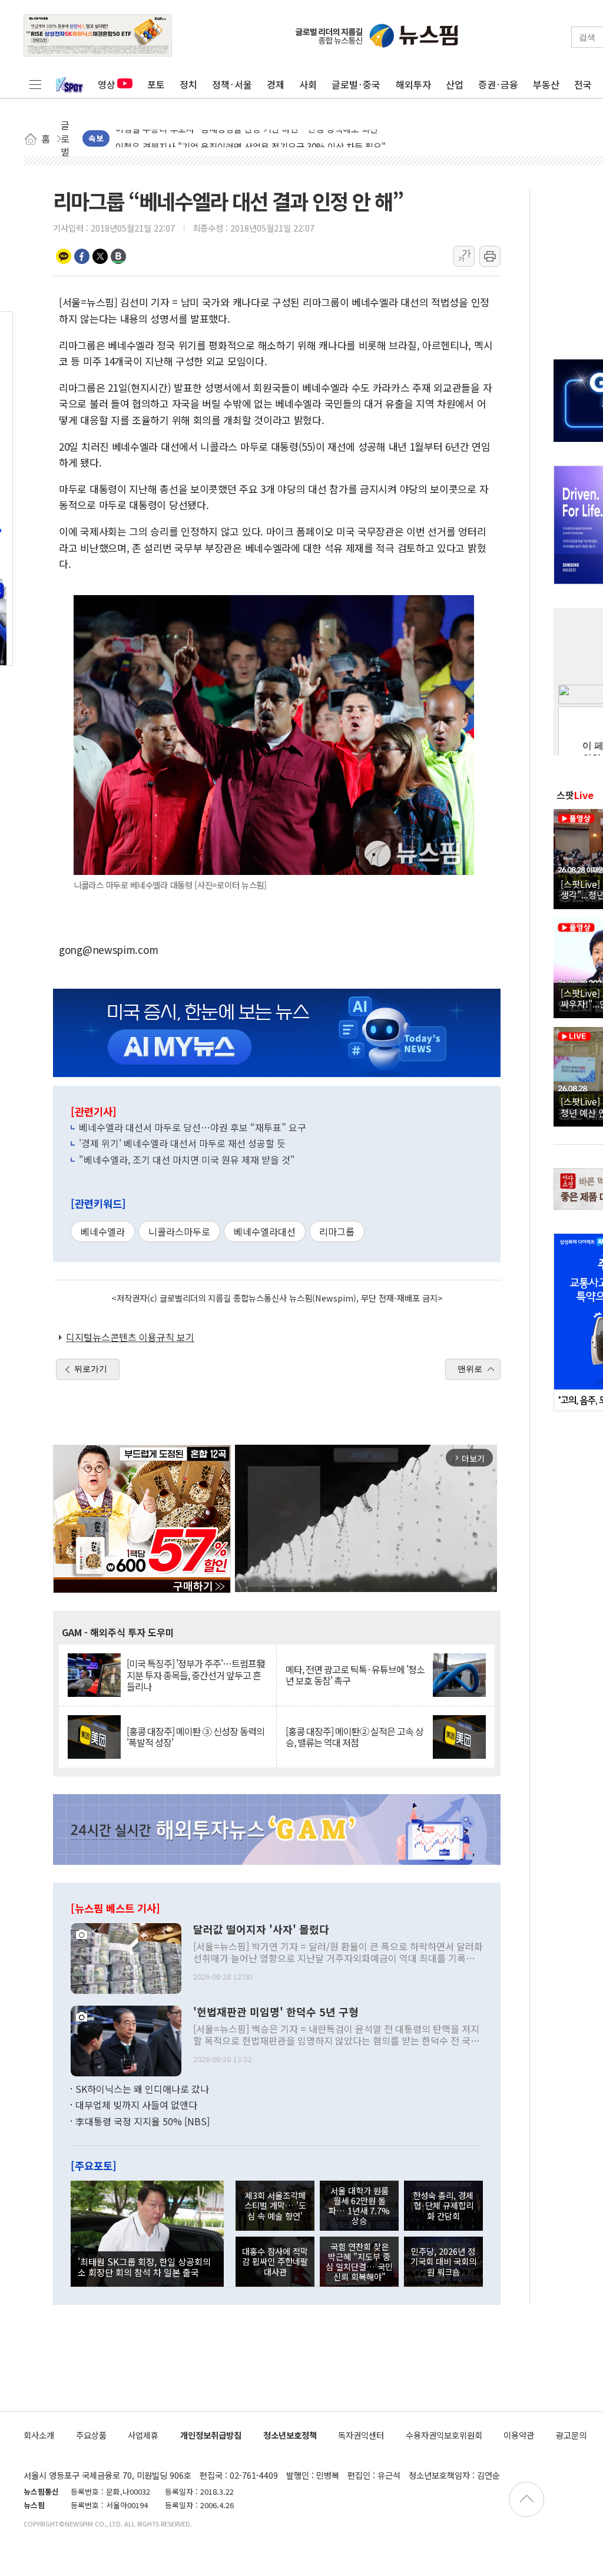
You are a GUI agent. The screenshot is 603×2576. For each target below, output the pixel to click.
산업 (455, 84)
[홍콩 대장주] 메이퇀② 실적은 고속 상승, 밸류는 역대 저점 (354, 1737)
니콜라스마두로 (179, 1231)
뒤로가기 (91, 1369)
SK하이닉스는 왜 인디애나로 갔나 (142, 2089)
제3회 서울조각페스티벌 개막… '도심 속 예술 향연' (275, 2205)
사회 (308, 84)
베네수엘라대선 (265, 1231)
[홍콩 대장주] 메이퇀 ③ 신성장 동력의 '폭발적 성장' (196, 1737)
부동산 (546, 84)
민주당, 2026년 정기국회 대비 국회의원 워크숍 (443, 2261)
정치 (188, 84)
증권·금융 (498, 84)
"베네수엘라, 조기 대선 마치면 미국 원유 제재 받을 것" (187, 1160)
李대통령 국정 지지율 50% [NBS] (143, 2121)
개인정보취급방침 (211, 2435)
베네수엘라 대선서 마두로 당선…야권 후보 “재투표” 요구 (193, 1127)
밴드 (118, 256)
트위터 (100, 256)
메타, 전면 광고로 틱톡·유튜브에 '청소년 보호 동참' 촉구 (355, 1675)
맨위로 (470, 1369)
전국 (583, 84)
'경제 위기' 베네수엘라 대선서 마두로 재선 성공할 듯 (182, 1143)
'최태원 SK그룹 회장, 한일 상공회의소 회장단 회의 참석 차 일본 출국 (144, 2267)
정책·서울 (232, 84)
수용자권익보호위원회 (444, 2435)
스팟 (575, 795)
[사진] (126, 1957)
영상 (107, 84)
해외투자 (413, 84)
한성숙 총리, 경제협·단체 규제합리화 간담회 (443, 2205)
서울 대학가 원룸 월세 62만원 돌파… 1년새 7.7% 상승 (359, 2206)
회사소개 (39, 2435)
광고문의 (571, 2435)
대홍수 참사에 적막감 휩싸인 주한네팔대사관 (275, 2261)
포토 (156, 84)
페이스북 (82, 256)
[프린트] (490, 256)
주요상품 (91, 2435)
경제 (276, 84)
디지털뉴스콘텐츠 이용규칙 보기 (130, 1337)
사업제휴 (143, 2435)
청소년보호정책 (290, 2435)
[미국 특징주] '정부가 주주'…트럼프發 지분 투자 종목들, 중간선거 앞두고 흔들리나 (196, 1675)
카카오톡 (64, 256)
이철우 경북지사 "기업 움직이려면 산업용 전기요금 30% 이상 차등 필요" (251, 139)
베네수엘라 (103, 1231)
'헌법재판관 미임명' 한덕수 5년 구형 (276, 2012)
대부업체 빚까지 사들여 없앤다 (136, 2105)
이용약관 (519, 2435)
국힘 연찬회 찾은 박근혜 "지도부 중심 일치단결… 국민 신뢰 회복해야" (359, 2262)
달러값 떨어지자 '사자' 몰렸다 (261, 1930)
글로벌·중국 (356, 84)
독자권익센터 (361, 2435)
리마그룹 (337, 1231)
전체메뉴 (35, 84)
